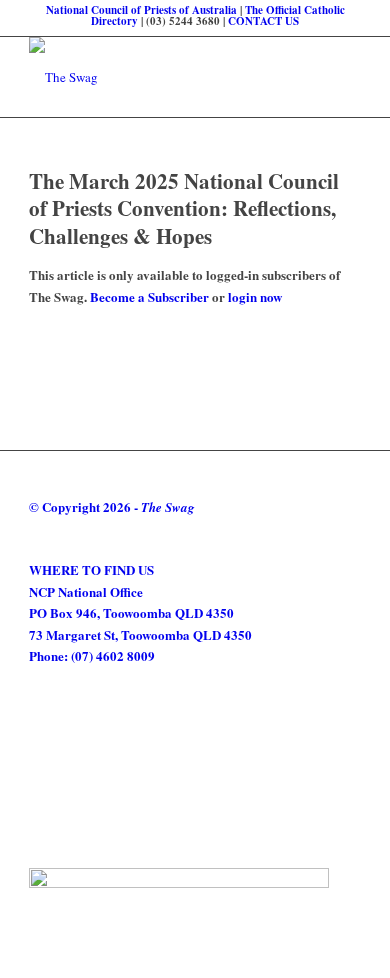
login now (255, 296)
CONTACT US (263, 21)
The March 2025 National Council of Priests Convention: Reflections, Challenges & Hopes (184, 208)
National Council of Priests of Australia (141, 10)
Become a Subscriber (149, 296)
